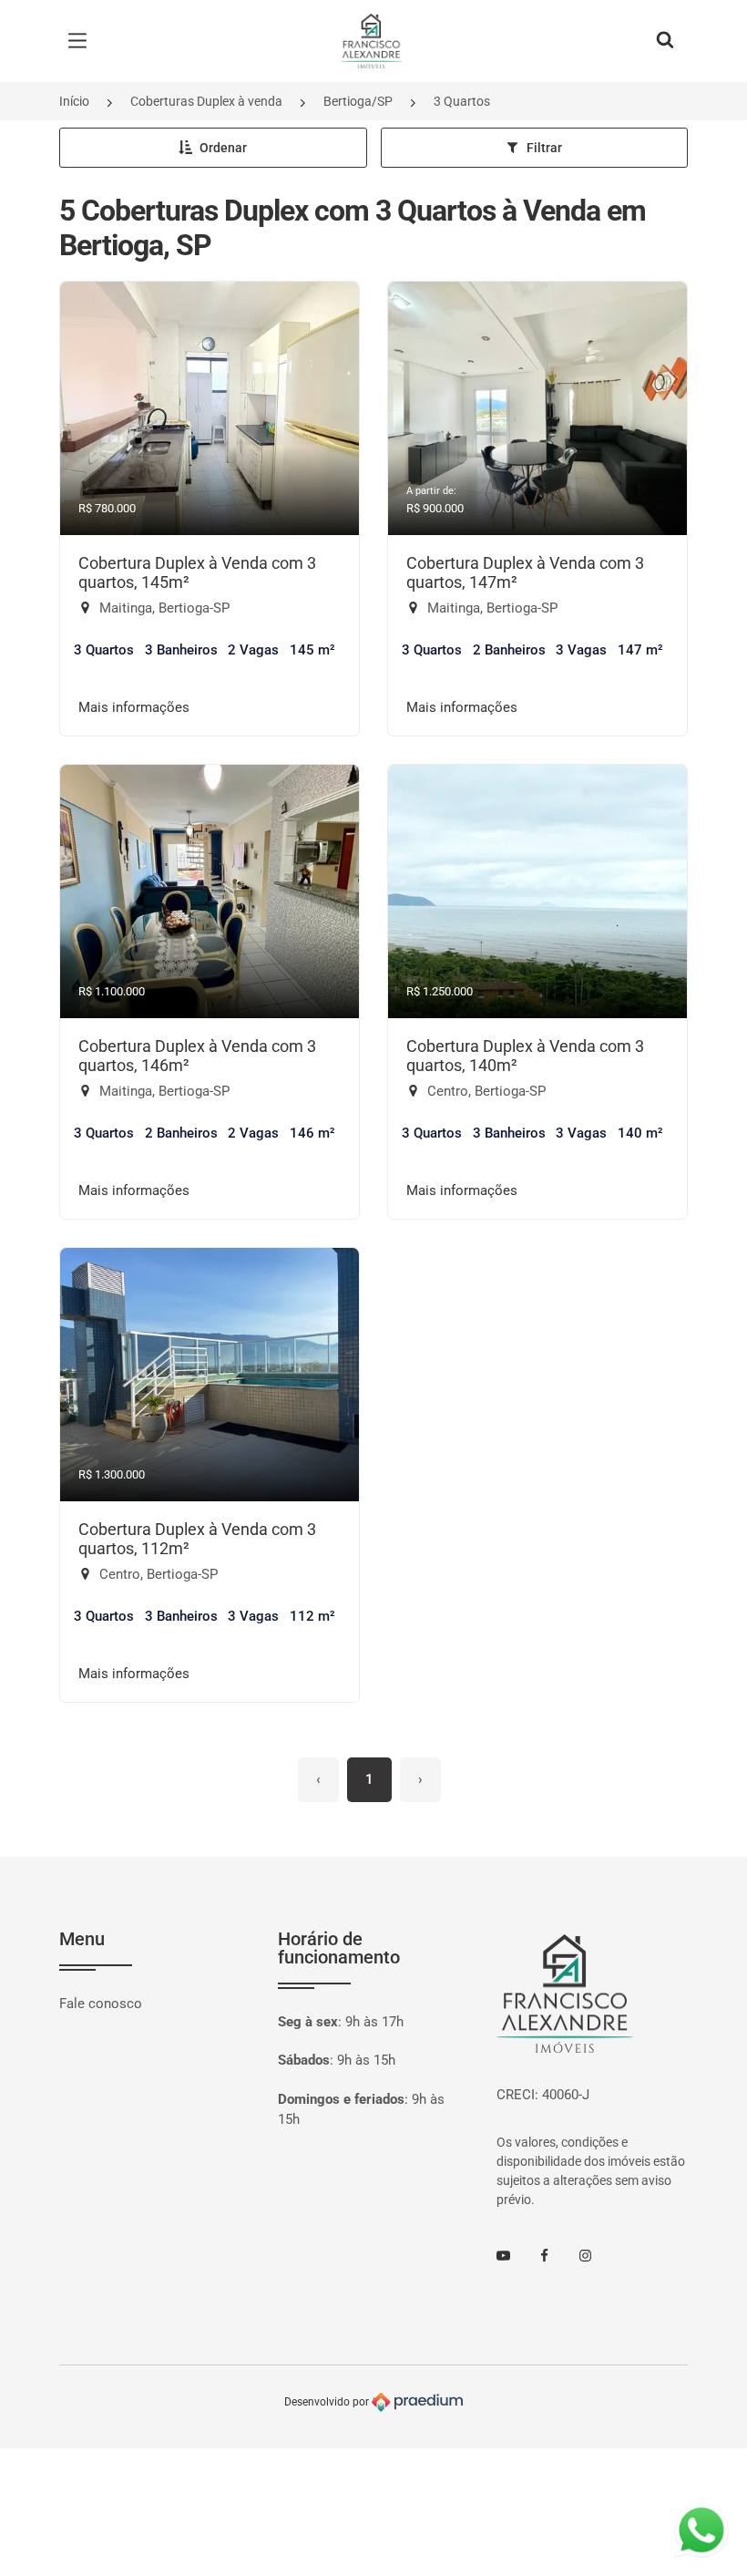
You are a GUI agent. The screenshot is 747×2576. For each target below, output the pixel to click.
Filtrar (544, 148)
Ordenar (223, 148)
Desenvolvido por (328, 2401)
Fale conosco (101, 2004)
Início (74, 101)
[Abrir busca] (665, 41)
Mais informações (134, 707)
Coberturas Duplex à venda (206, 101)
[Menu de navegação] (82, 41)
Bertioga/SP (358, 101)
